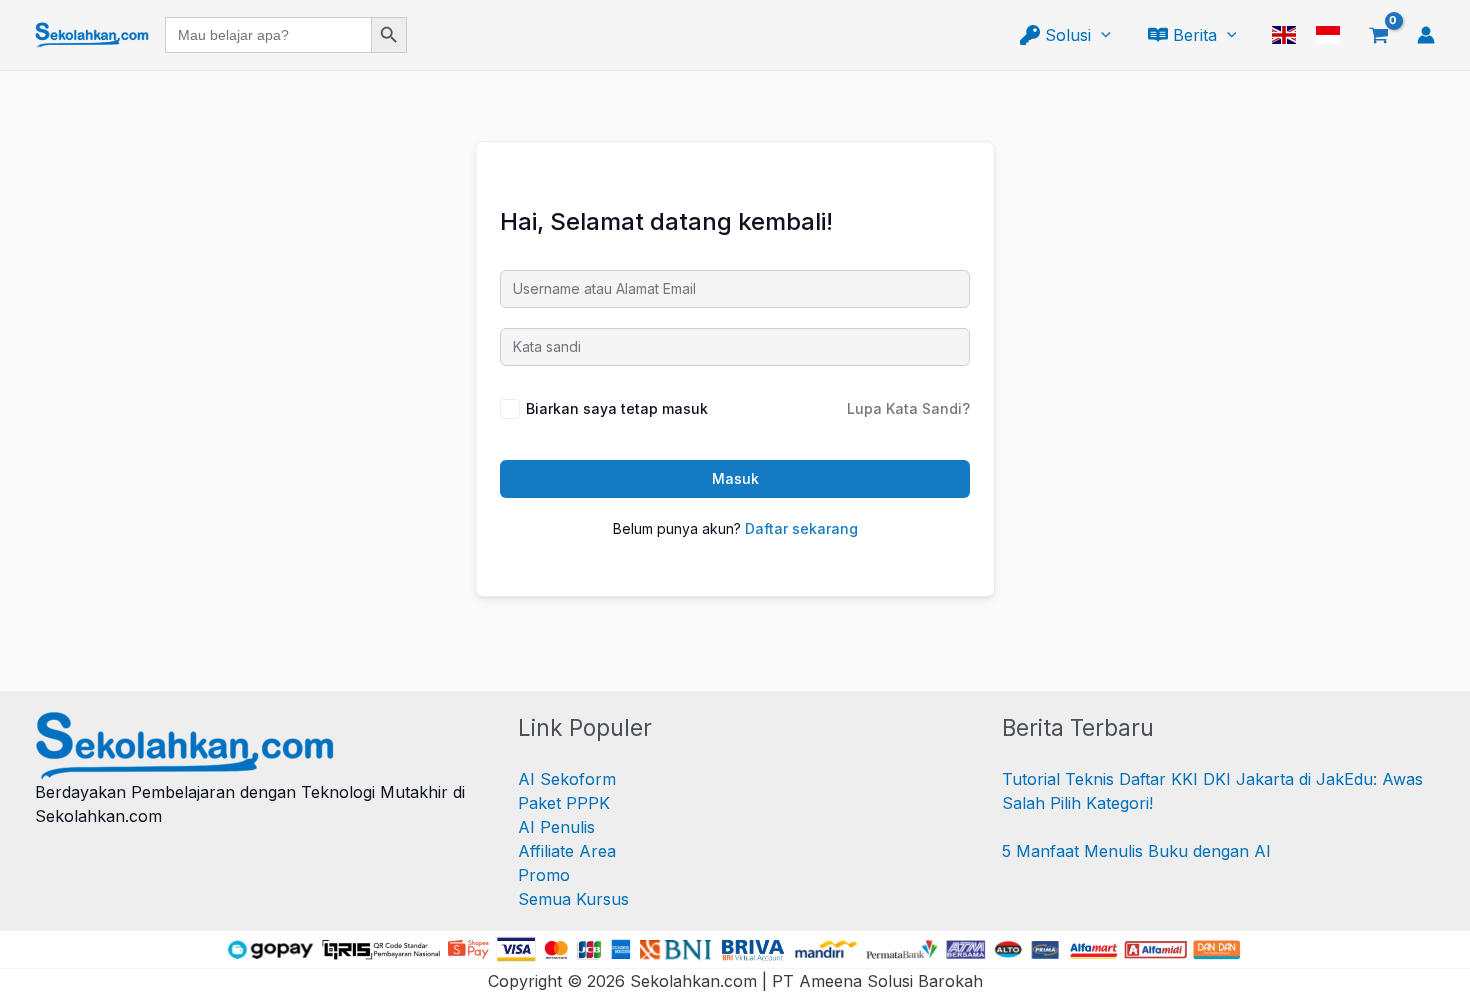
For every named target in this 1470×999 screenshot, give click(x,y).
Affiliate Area (567, 851)
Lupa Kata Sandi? (908, 408)
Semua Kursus (573, 899)
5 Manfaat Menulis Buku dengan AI (1136, 851)
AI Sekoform (567, 779)
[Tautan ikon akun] (1426, 35)
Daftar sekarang (801, 528)
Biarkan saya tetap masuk (617, 408)
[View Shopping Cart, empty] (1378, 35)
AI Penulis (556, 827)
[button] (1101, 35)
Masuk (735, 478)
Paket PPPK (564, 803)
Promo (544, 875)
